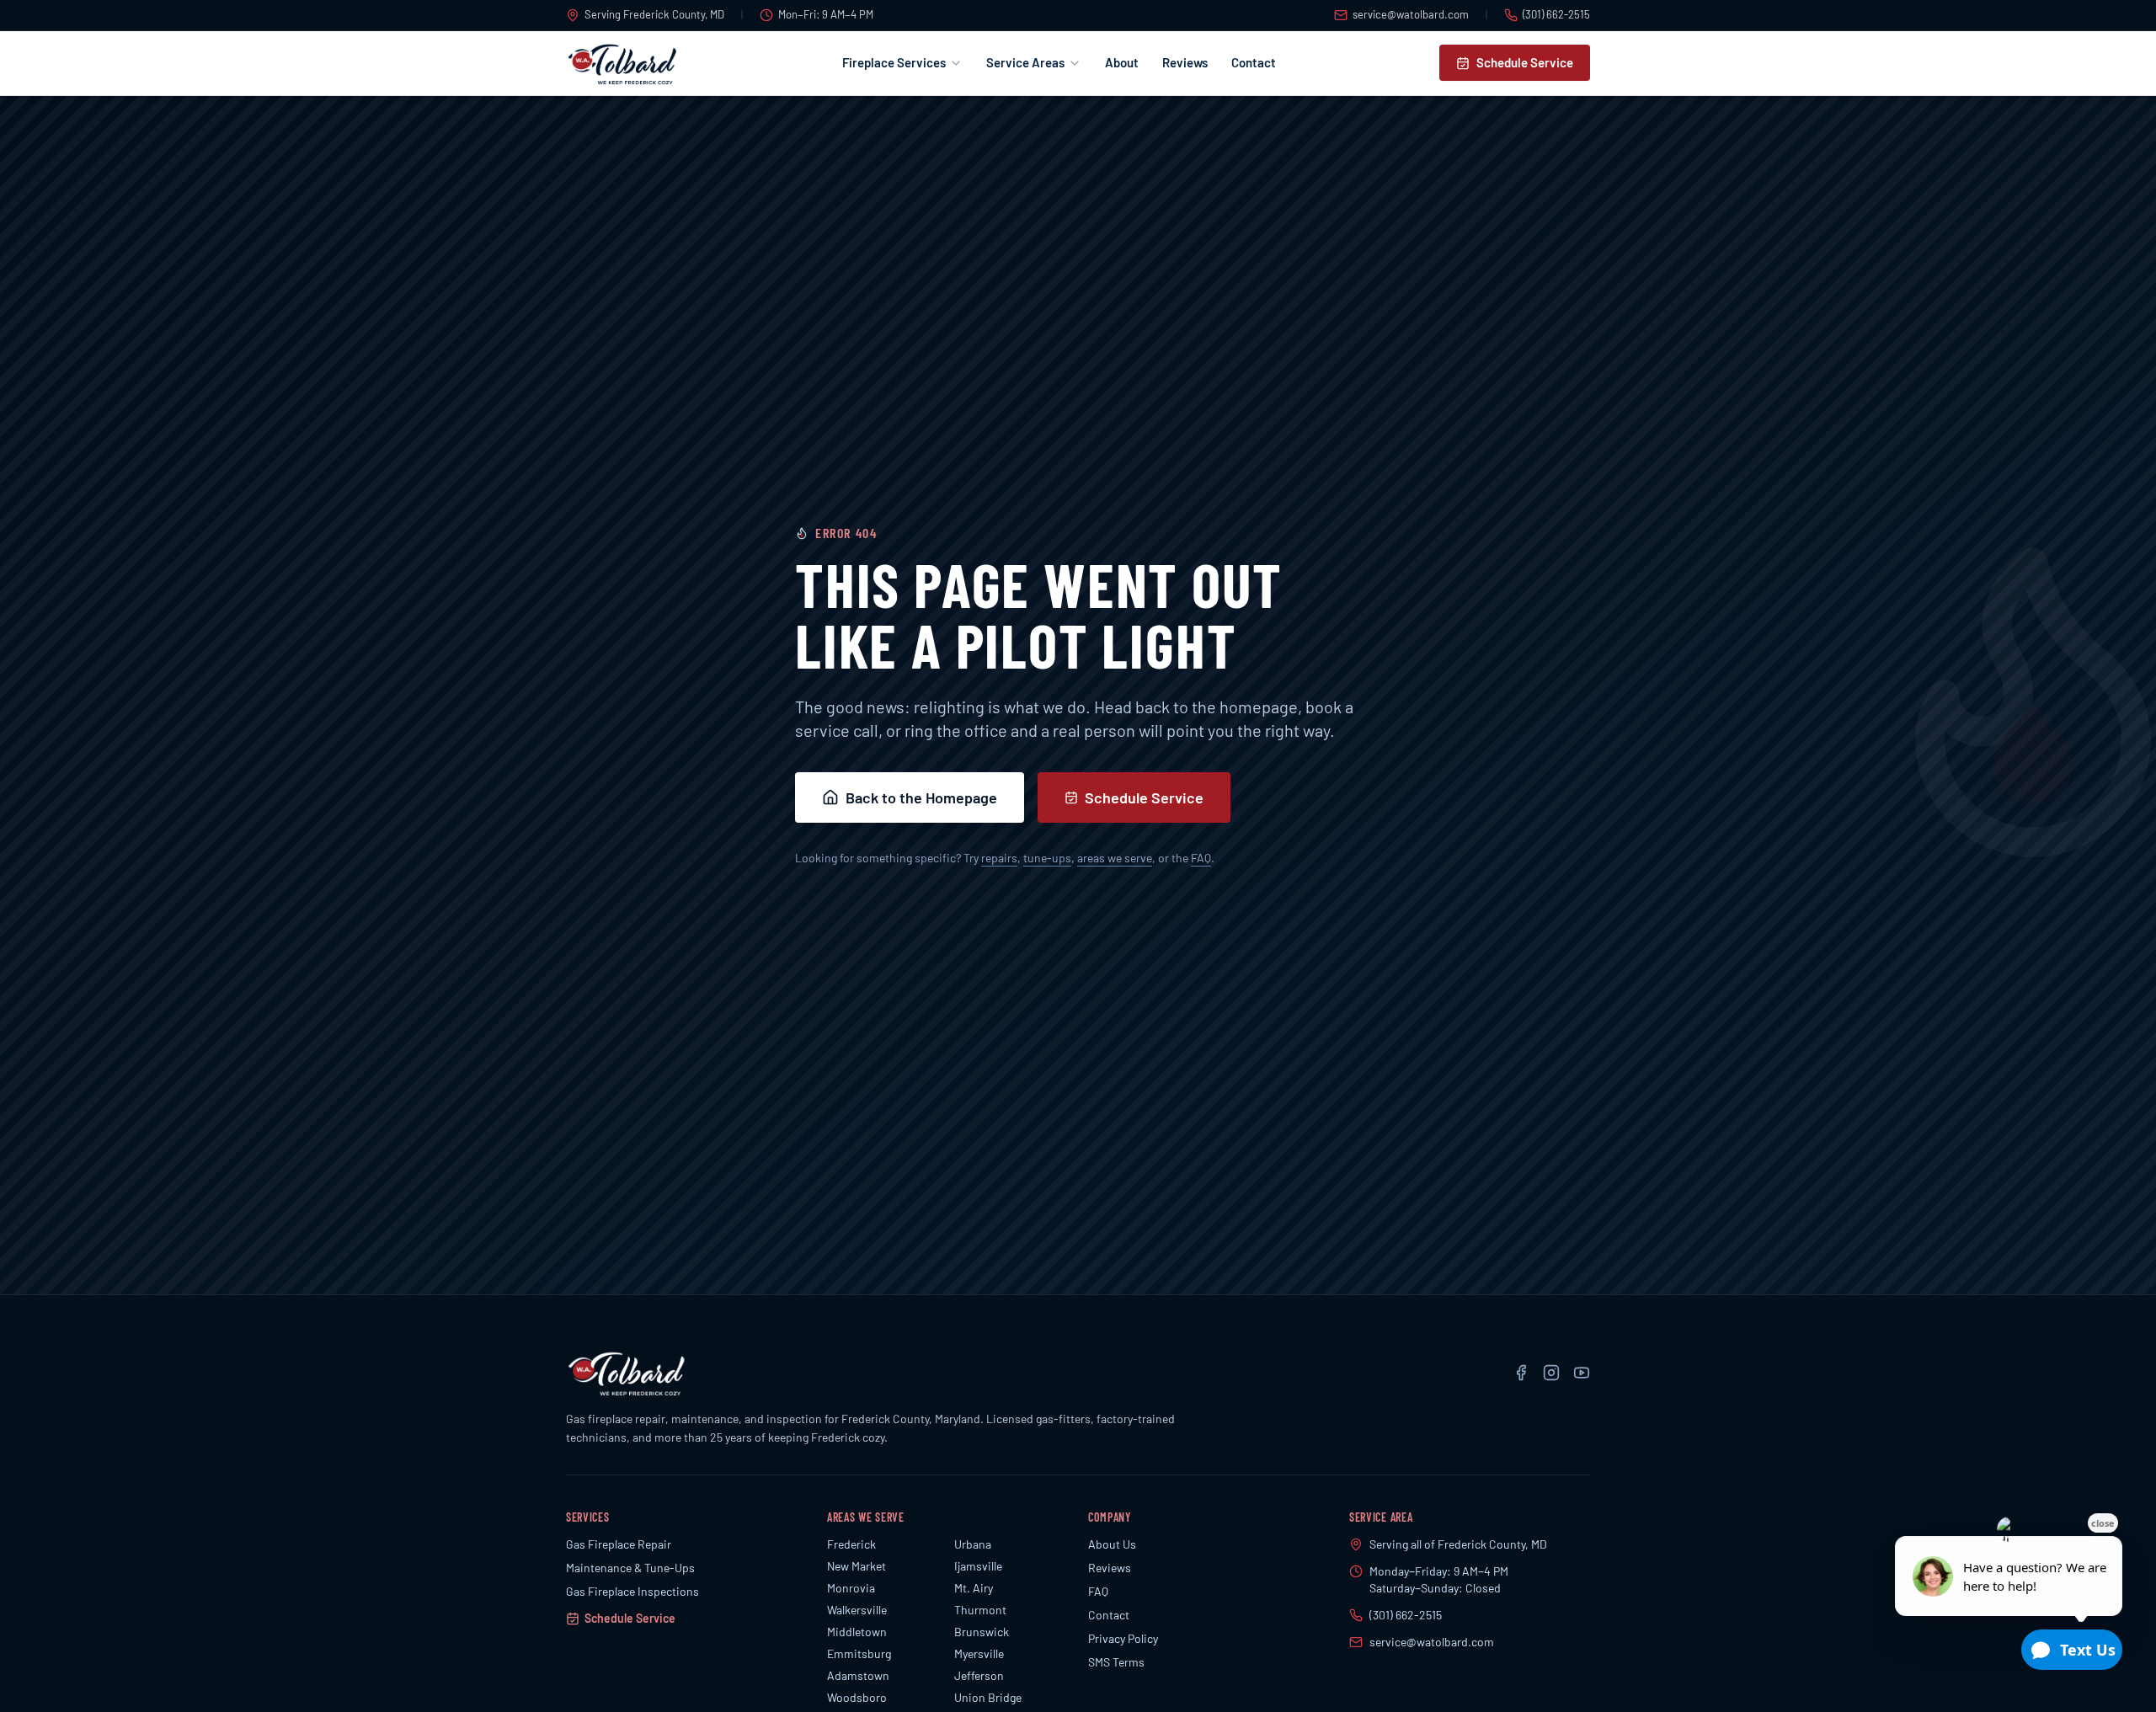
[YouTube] (1582, 1373)
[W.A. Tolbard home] (622, 63)
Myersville (979, 1653)
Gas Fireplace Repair (619, 1544)
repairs (999, 858)
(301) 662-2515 (1556, 14)
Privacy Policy (1123, 1638)
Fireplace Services (894, 62)
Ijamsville (978, 1566)
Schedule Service (1525, 62)
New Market (857, 1566)
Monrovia (851, 1588)
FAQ (1201, 858)
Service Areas (1025, 62)
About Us (1112, 1544)
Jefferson (979, 1675)
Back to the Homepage (921, 797)
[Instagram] (1551, 1373)
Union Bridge (988, 1697)
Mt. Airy (974, 1588)
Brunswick (982, 1632)
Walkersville (857, 1610)
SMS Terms (1116, 1662)
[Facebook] (1521, 1373)
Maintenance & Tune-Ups (630, 1568)
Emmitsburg (859, 1653)
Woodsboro (857, 1697)
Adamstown (858, 1675)
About (1122, 62)
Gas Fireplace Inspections (632, 1591)
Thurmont (980, 1610)
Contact (1254, 62)
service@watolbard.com (1411, 14)
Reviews (1185, 62)
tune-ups (1047, 858)
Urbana (973, 1544)
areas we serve (1115, 858)
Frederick (851, 1544)
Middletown (857, 1632)
